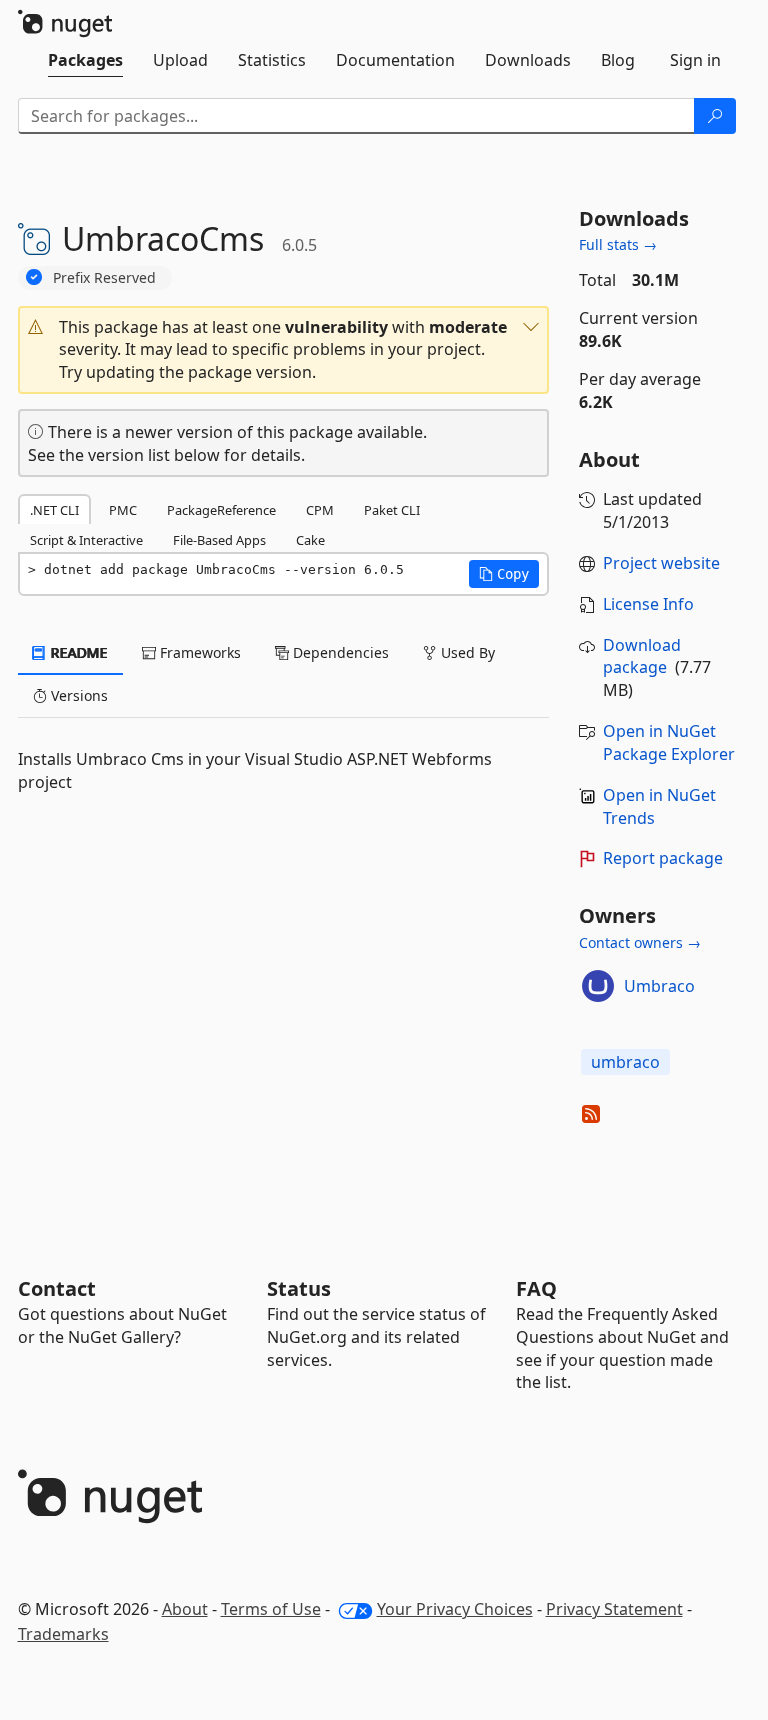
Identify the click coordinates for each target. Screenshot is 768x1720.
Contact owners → (640, 942)
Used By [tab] (466, 652)
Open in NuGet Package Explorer (669, 742)
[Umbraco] (598, 986)
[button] (283, 350)
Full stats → (618, 244)
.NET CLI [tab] (54, 510)
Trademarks (63, 1634)
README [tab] (77, 652)
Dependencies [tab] (339, 652)
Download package (642, 656)
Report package (663, 858)
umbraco (625, 1062)
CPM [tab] (320, 510)
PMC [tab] (123, 510)
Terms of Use (271, 1609)
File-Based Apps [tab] (219, 540)
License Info (648, 604)
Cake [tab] (310, 540)
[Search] (715, 116)
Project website (661, 563)
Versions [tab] (77, 695)
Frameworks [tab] (198, 652)
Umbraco (659, 986)
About (185, 1609)
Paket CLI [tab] (392, 510)
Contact (57, 1288)
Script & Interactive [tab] (86, 540)
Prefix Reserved (104, 277)
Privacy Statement (614, 1609)
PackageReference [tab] (221, 510)
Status (299, 1288)
